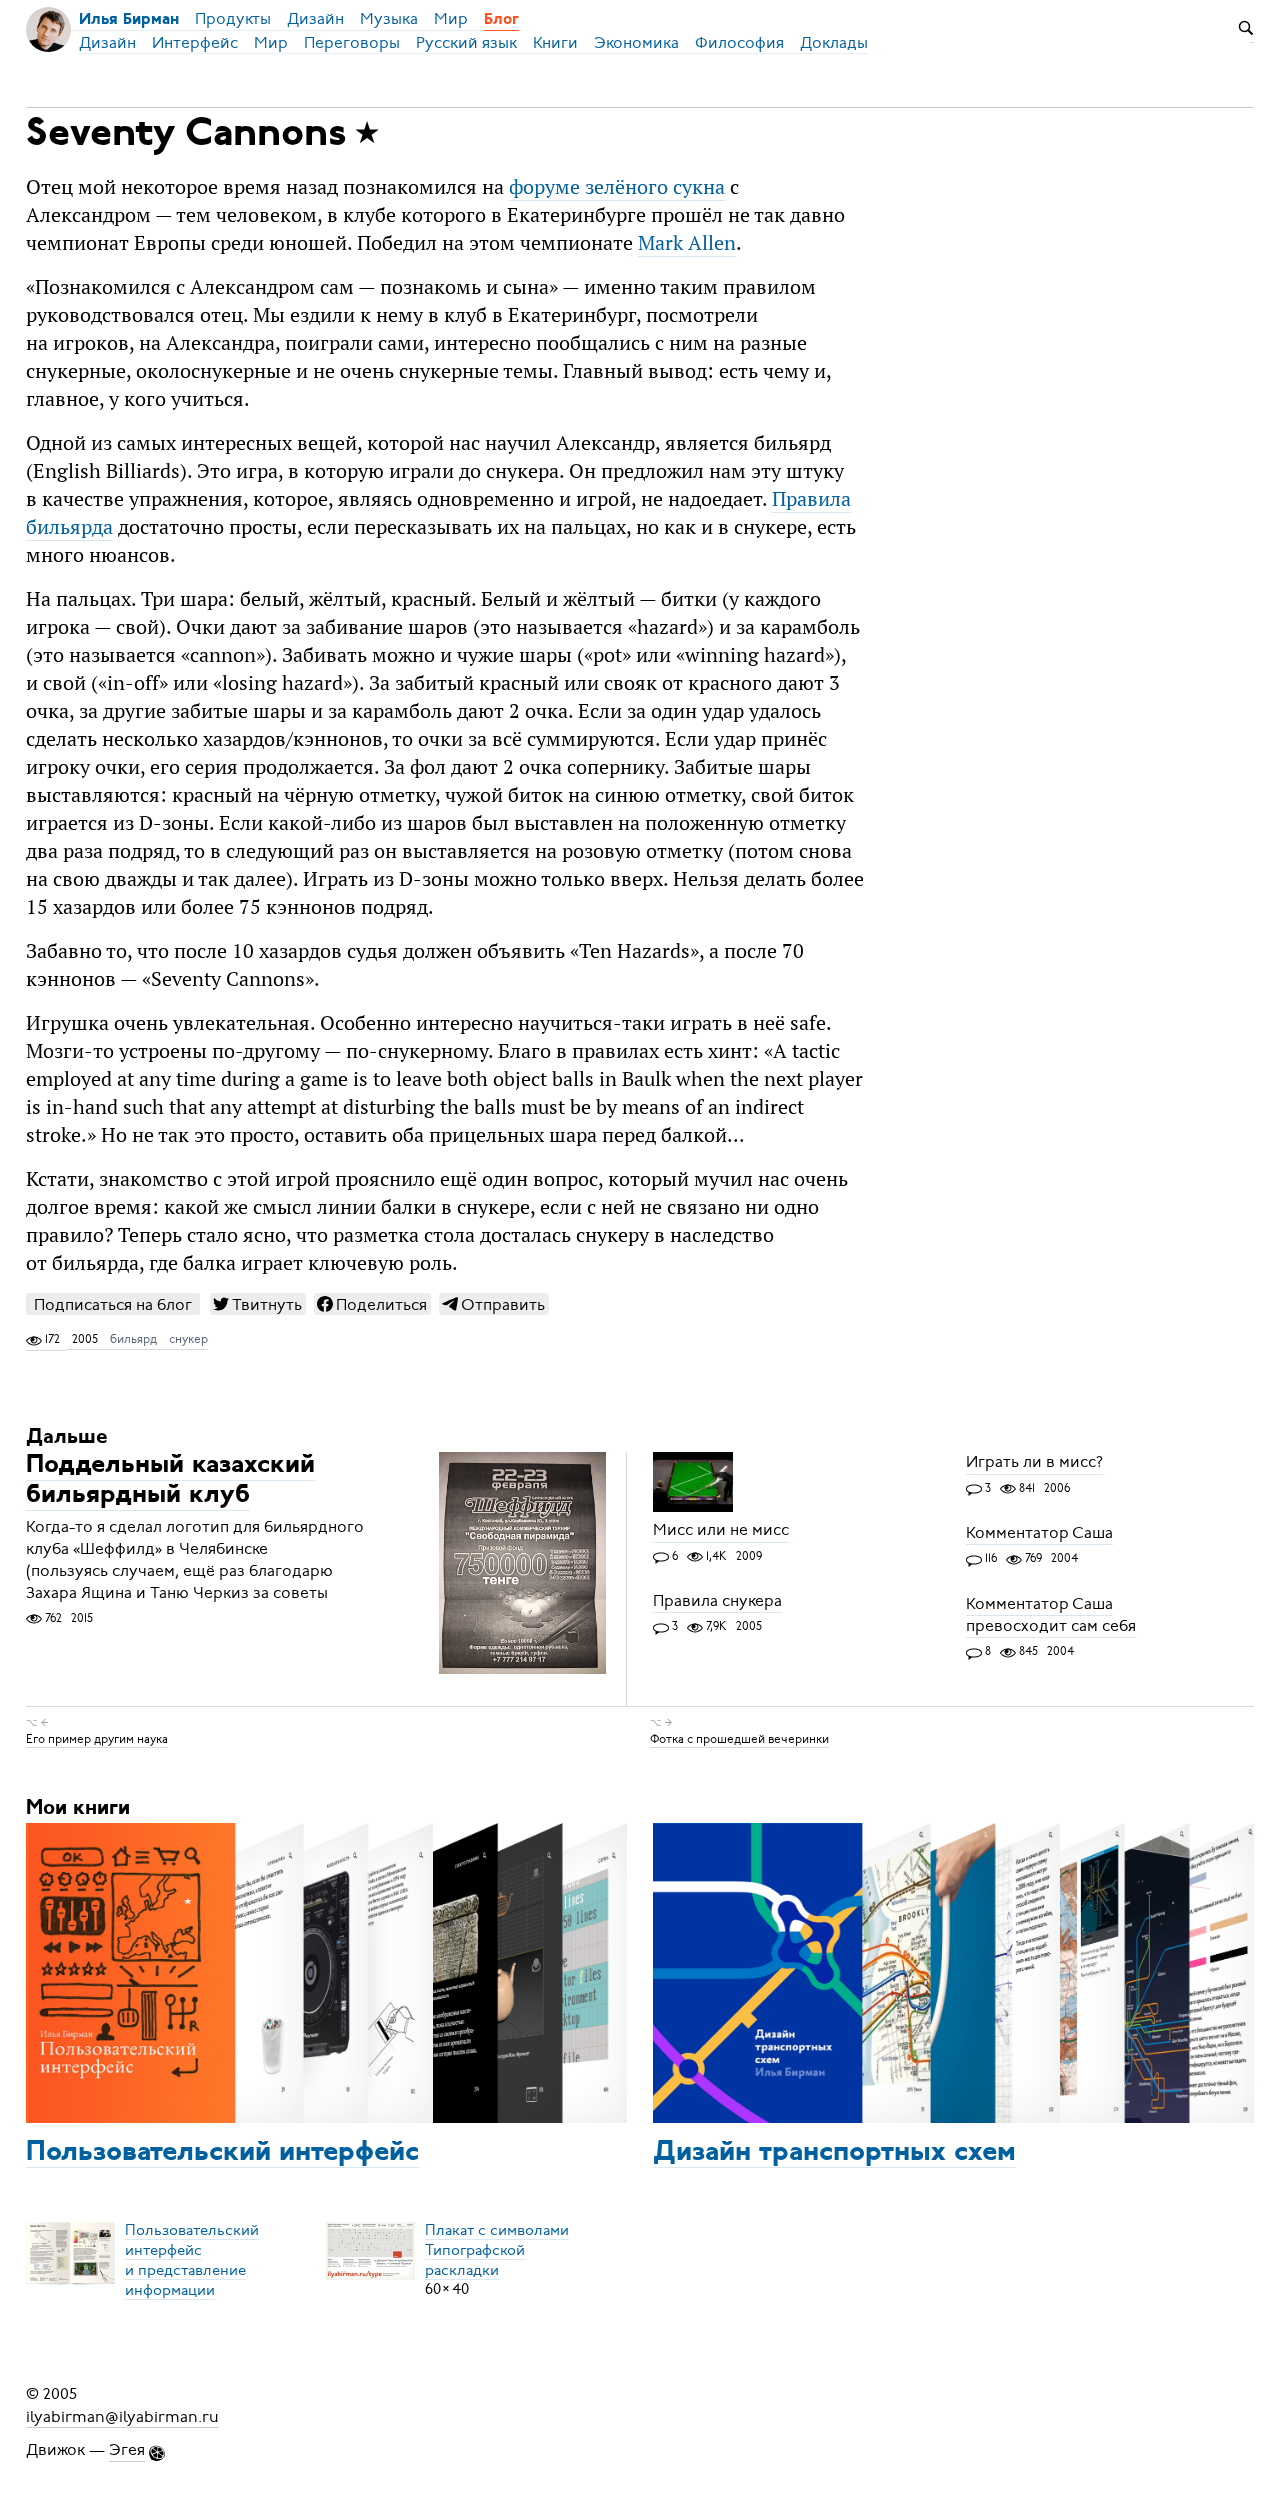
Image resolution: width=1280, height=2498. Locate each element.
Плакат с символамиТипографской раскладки (497, 2249)
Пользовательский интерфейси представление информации (192, 2259)
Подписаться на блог (113, 1304)
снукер (188, 1339)
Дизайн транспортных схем (834, 2153)
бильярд (133, 1339)
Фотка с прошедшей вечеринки (739, 1739)
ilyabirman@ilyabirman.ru (122, 2416)
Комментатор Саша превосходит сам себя (1051, 1615)
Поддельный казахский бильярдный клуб (170, 1481)
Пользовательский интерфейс (222, 2153)
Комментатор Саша (1039, 1533)
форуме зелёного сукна (617, 187)
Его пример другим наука (97, 1739)
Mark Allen (687, 243)
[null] (258, 1304)
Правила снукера (717, 1601)
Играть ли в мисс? (1034, 1463)
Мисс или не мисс (721, 1531)
